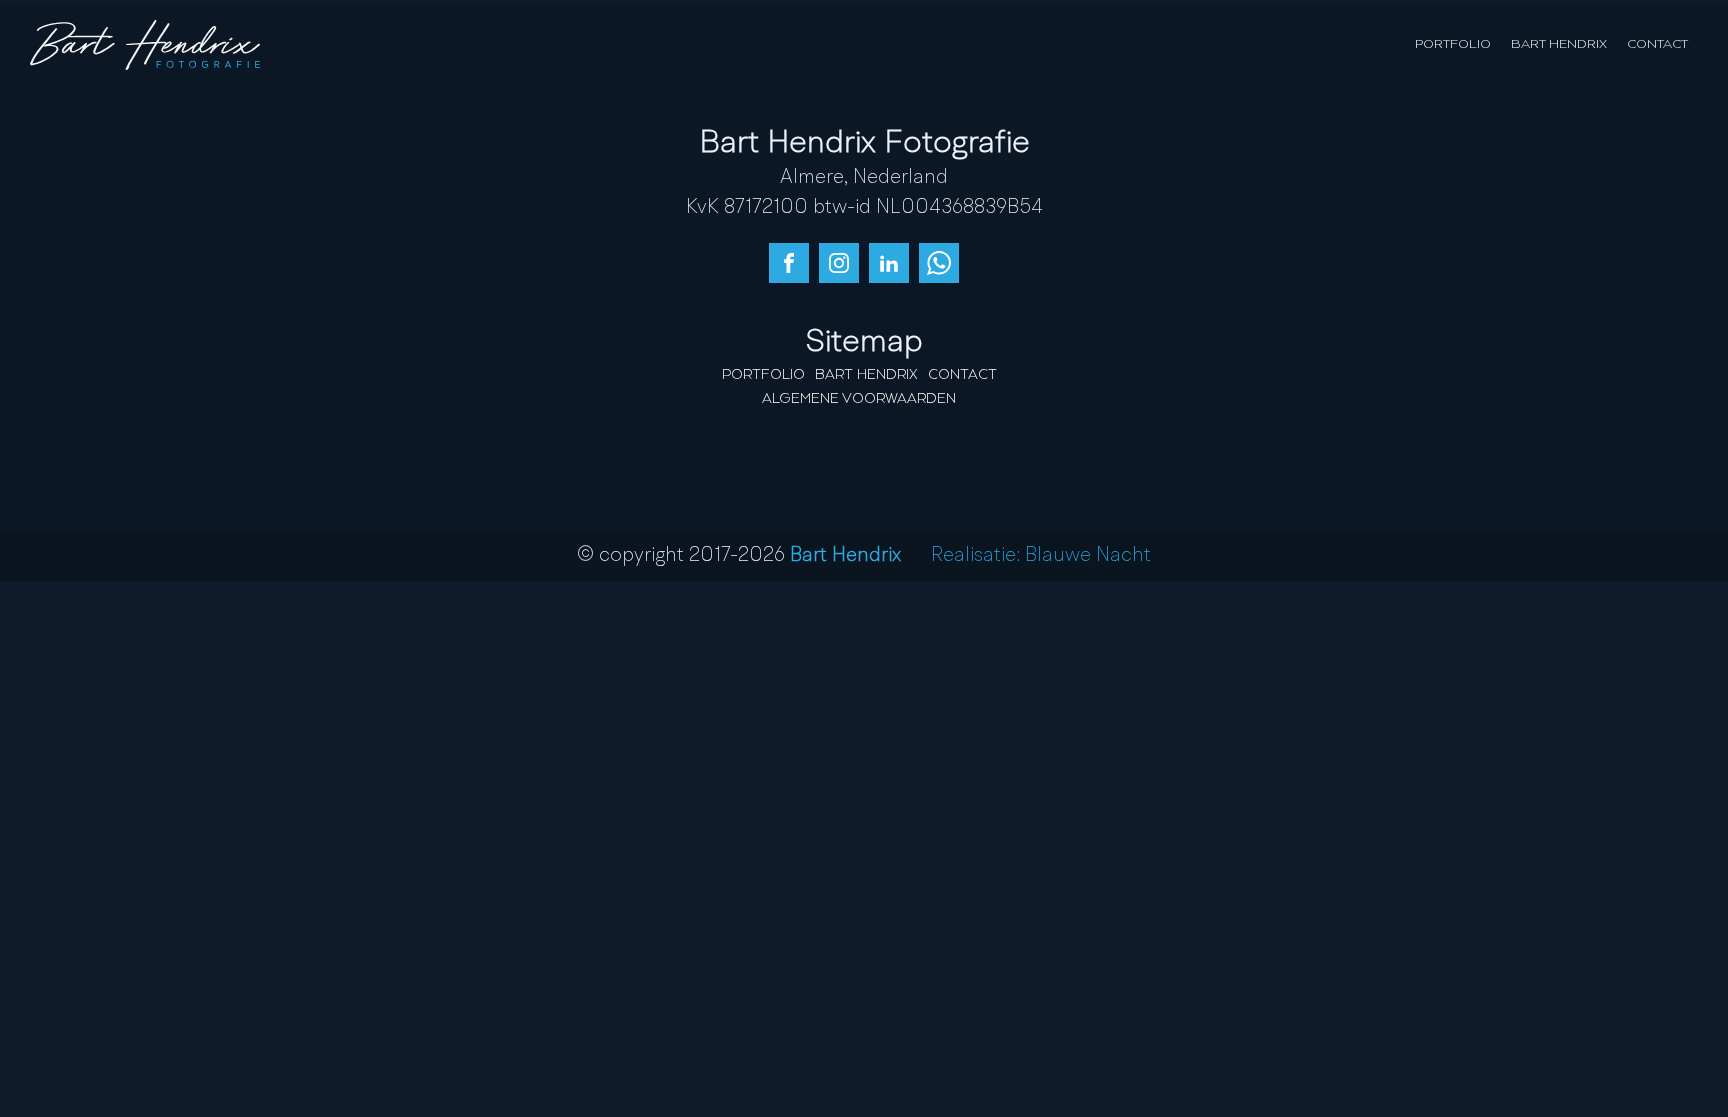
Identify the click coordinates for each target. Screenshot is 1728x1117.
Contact (1657, 44)
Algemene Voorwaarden (859, 399)
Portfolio (1453, 44)
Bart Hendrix (1559, 44)
